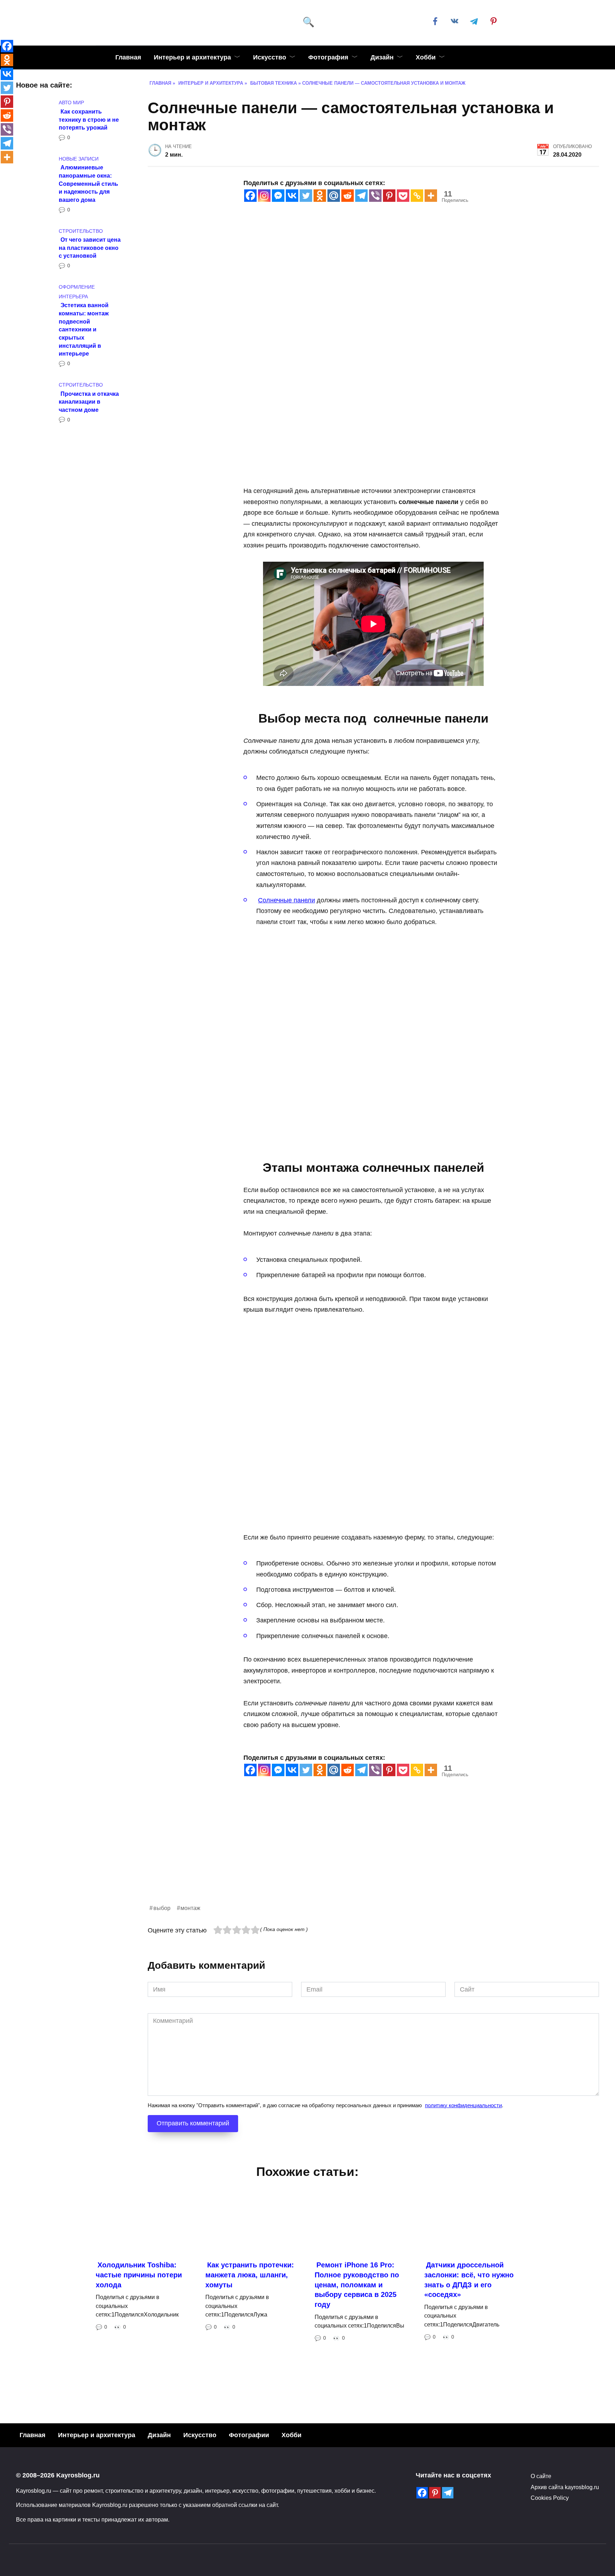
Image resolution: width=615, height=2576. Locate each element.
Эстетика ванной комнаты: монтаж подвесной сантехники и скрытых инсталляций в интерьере (84, 329)
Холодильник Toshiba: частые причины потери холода (139, 2275)
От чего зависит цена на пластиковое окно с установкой (90, 248)
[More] (431, 196)
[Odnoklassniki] (320, 196)
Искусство (270, 57)
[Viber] (375, 196)
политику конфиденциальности (463, 2105)
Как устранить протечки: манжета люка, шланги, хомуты (250, 2275)
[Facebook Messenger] (278, 196)
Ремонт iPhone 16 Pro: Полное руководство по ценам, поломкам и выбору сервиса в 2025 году (357, 2285)
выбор (162, 1908)
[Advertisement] (361, 1853)
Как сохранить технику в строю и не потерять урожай (89, 119)
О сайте (541, 2476)
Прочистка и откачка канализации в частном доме (89, 401)
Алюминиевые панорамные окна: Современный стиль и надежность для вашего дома (88, 183)
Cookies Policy (550, 2498)
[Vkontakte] (292, 196)
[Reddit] (348, 196)
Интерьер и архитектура (192, 57)
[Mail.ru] (334, 196)
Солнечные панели (287, 900)
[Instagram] (264, 196)
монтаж (190, 1908)
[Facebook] (250, 196)
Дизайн (382, 57)
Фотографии (249, 2435)
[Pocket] (403, 196)
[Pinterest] (389, 196)
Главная (128, 57)
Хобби (426, 57)
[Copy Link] (417, 196)
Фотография (328, 57)
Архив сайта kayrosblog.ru (565, 2487)
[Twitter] (306, 196)
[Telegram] (361, 196)
